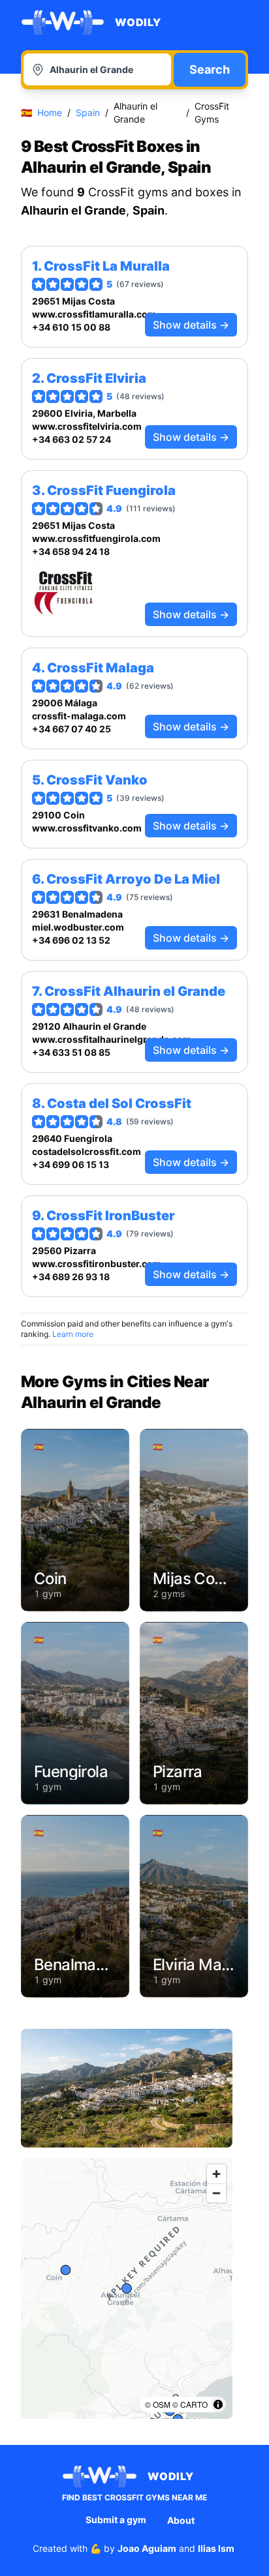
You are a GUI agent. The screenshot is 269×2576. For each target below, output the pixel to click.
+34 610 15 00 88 (71, 327)
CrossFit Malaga (101, 668)
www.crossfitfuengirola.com (96, 538)
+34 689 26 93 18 (71, 1277)
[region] (127, 2288)
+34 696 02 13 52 (71, 940)
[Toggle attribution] (218, 2404)
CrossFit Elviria (96, 378)
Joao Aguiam (147, 2548)
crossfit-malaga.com (79, 716)
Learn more (73, 1334)
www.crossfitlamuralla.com (94, 314)
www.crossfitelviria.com (87, 426)
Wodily (138, 22)
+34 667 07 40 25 (71, 729)
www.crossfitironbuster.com (97, 1264)
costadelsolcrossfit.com (87, 1151)
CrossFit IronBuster (111, 1216)
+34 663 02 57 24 (71, 439)
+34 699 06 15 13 (71, 1164)
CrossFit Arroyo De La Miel (133, 879)
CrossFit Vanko (97, 780)
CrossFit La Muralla (107, 266)
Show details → (191, 325)
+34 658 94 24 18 (71, 551)
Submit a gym (116, 2520)
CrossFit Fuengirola (111, 490)
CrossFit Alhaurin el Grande (135, 991)
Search (210, 69)
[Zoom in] (216, 2174)
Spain (88, 112)
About (181, 2520)
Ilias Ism (216, 2548)
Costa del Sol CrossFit (119, 1103)
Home (50, 112)
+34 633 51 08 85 (71, 1052)
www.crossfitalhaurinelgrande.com (112, 1039)
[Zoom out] (216, 2193)
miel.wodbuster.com (78, 927)
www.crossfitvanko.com (87, 828)
